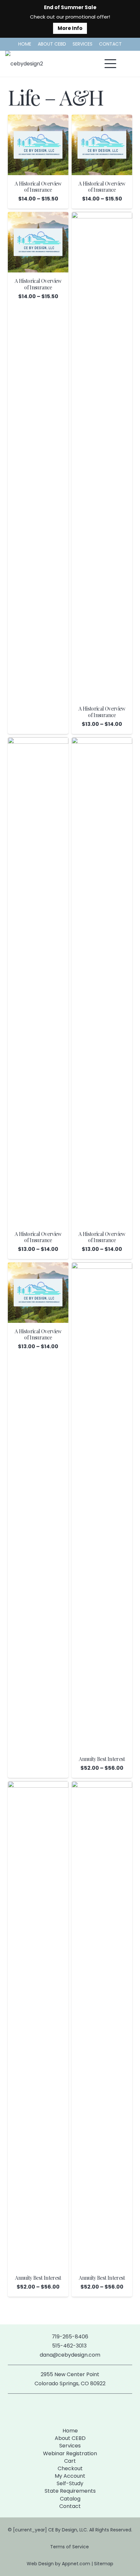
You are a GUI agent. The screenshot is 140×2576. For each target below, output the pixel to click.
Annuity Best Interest (102, 1759)
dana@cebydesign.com (70, 2355)
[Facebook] (59, 2409)
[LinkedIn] (81, 2409)
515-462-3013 (70, 2346)
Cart (70, 2461)
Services (70, 2446)
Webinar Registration (70, 2453)
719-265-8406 (70, 2337)
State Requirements (70, 2491)
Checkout (70, 2468)
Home (70, 2431)
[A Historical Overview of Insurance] (38, 145)
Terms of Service (70, 2547)
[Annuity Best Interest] (102, 1506)
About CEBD (70, 2438)
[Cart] (128, 64)
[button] (110, 64)
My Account (70, 2476)
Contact (70, 2506)
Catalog (70, 2499)
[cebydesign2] (24, 64)
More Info (70, 28)
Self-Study (70, 2483)
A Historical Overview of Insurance (38, 187)
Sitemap (104, 2564)
